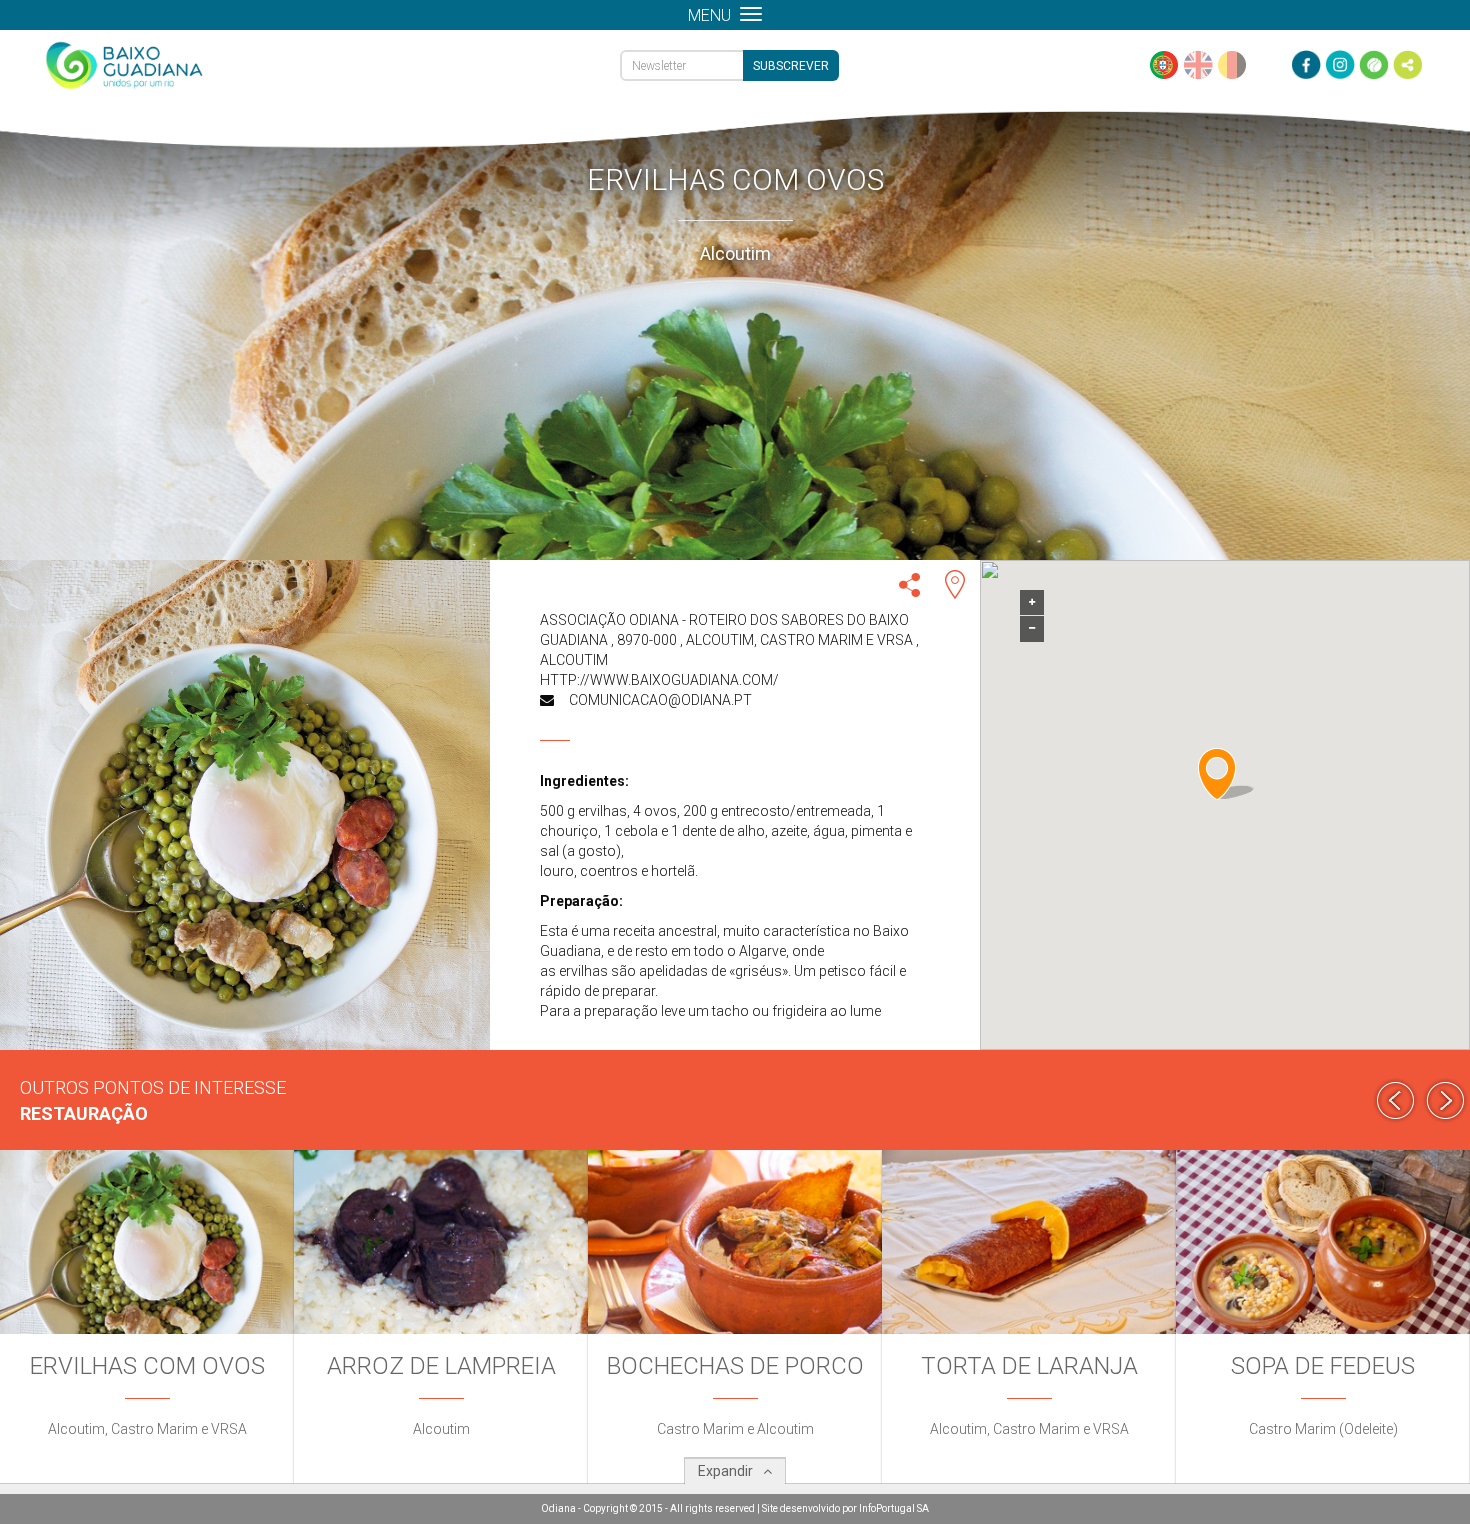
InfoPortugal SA (894, 1508)
